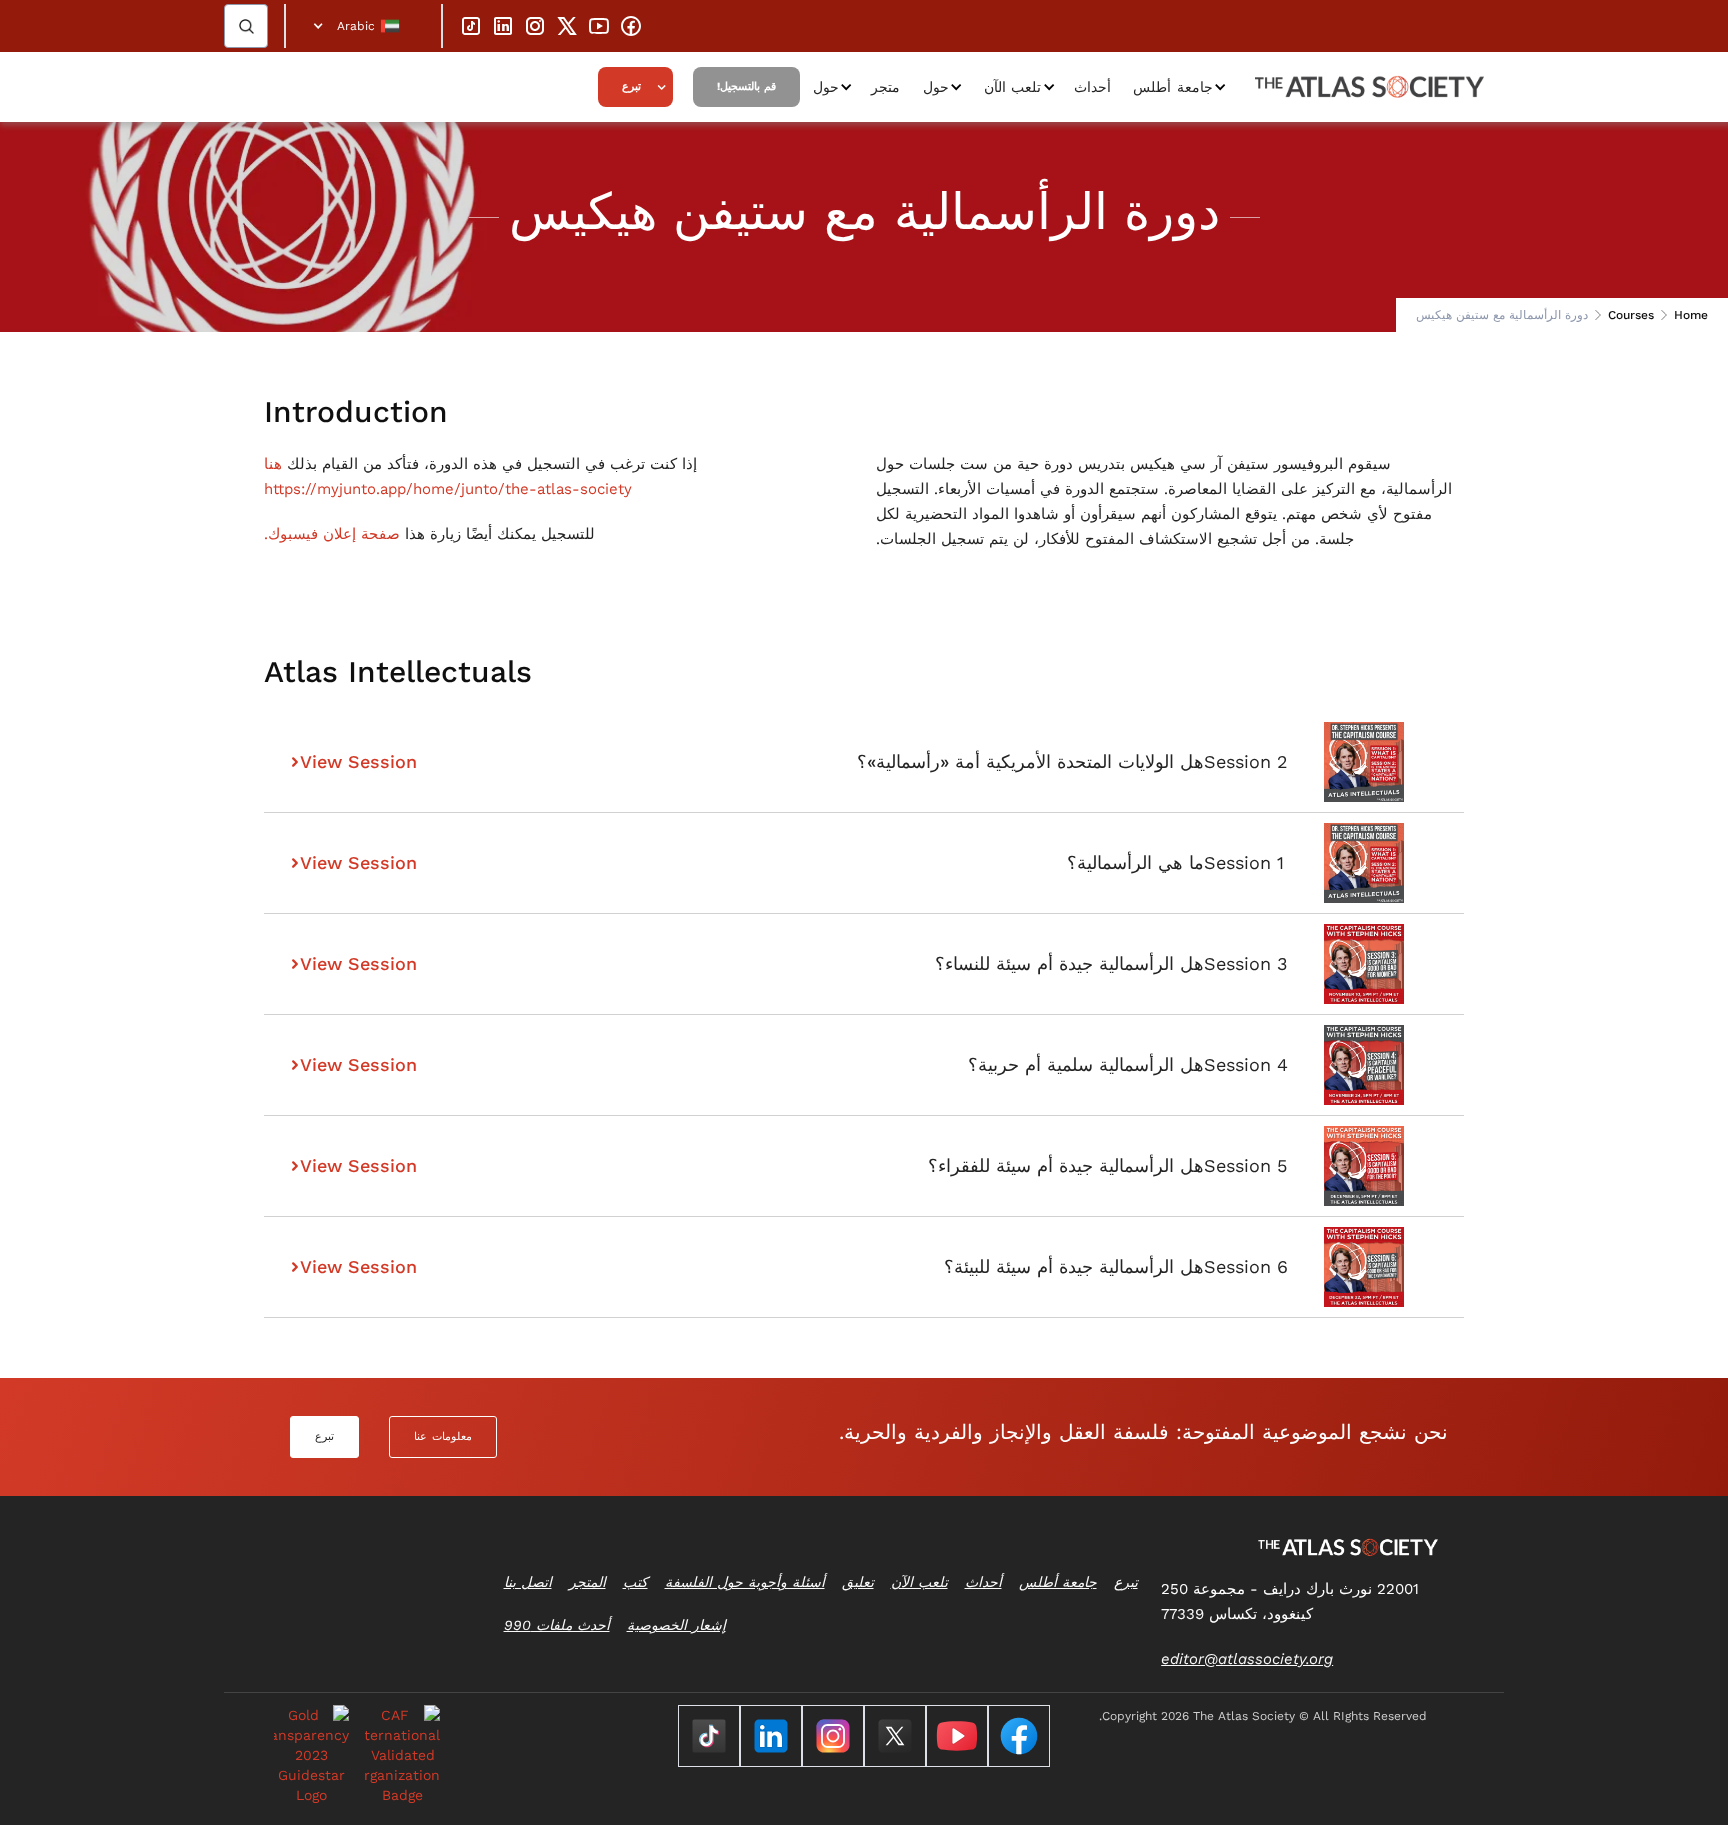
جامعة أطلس (1173, 87)
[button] (363, 26)
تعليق (858, 1582)
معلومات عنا (443, 1436)
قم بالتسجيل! (746, 86)
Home (1691, 315)
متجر (885, 87)
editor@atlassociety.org (1247, 1659)
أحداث (1092, 87)
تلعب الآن (1013, 87)
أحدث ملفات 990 (557, 1625)
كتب (635, 1582)
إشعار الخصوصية (676, 1625)
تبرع (631, 86)
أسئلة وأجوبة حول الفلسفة (745, 1582)
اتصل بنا (528, 1582)
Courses (1631, 315)
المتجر (587, 1582)
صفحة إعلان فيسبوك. (332, 534)
